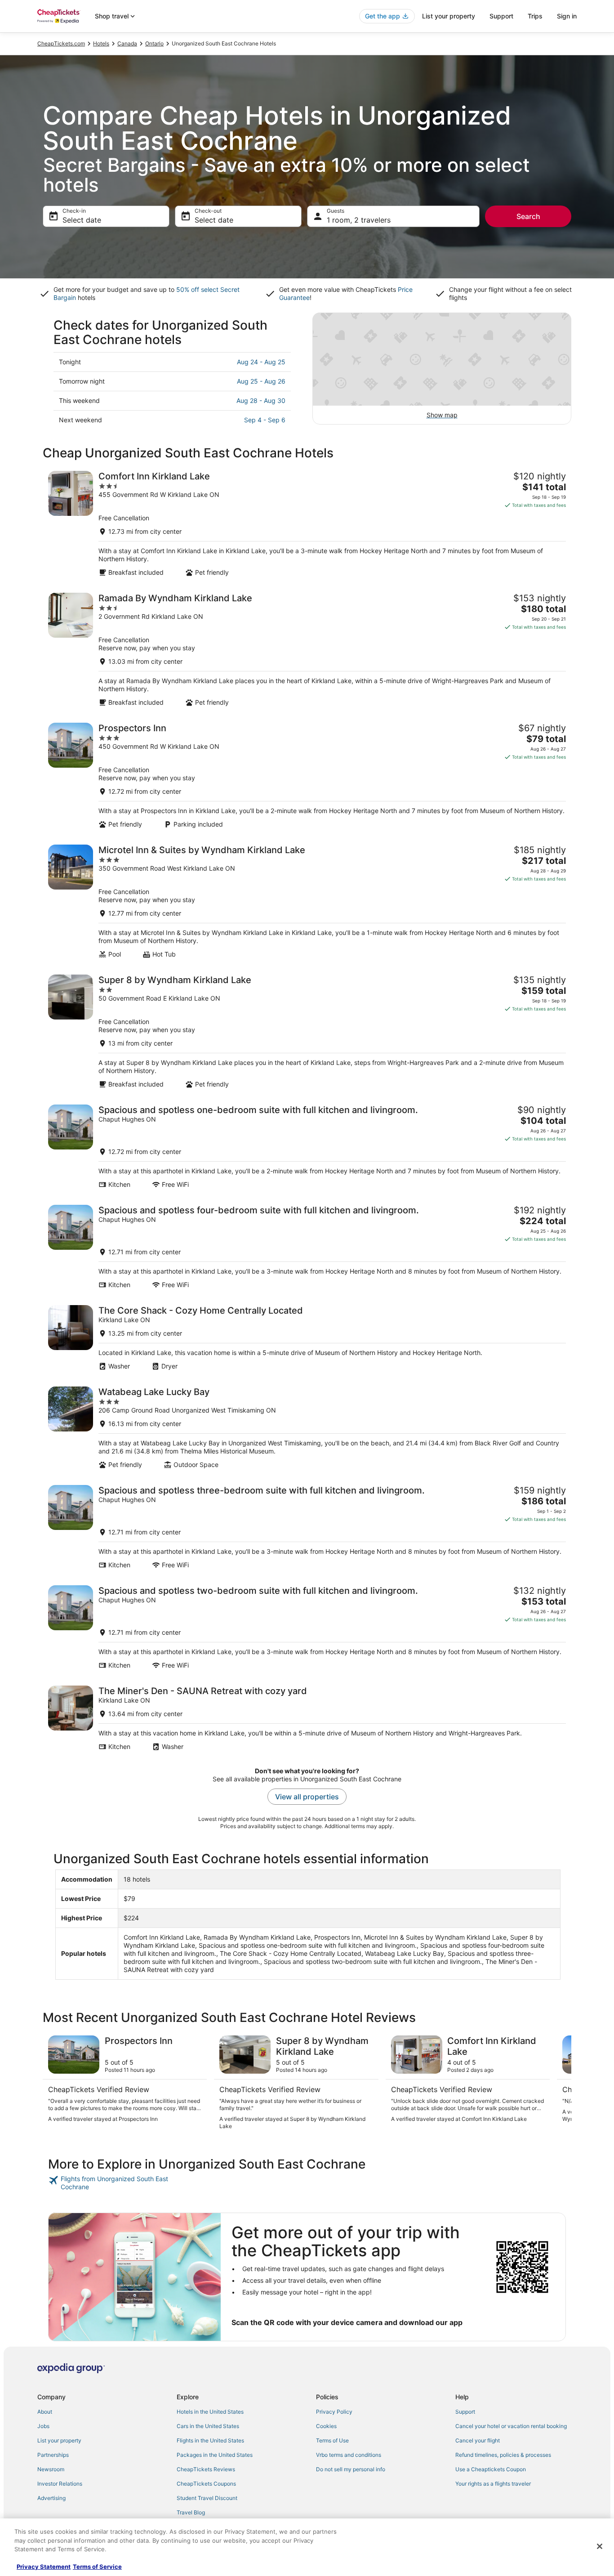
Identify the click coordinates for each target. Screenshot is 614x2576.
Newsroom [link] (51, 2469)
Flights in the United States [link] (210, 2440)
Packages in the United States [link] (215, 2455)
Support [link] (465, 2412)
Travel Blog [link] (191, 2512)
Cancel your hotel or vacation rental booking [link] (511, 2426)
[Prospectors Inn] (307, 776)
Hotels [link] (101, 43)
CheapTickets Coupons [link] (206, 2484)
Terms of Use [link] (332, 2440)
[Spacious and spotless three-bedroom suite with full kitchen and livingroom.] (307, 1527)
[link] (112, 2183)
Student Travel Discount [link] (207, 2498)
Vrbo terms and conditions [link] (349, 2455)
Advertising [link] (51, 2498)
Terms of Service (97, 2567)
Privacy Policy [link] (334, 2412)
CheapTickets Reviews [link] (206, 2469)
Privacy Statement (44, 2567)
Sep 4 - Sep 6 (265, 420)
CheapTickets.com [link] (61, 43)
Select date (82, 220)
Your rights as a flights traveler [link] (493, 2484)
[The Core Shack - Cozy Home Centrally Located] (307, 1338)
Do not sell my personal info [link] (351, 2469)
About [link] (45, 2412)
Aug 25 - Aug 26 (261, 381)
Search (528, 216)
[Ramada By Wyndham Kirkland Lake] (307, 650)
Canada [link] (127, 43)
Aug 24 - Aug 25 (261, 362)
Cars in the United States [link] (208, 2426)
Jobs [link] (43, 2426)
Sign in (567, 16)
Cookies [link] (326, 2426)
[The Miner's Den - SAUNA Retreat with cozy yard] (307, 1718)
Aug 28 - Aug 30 (261, 400)
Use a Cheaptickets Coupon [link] (491, 2469)
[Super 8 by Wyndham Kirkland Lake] (307, 1031)
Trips (535, 16)
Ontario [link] (154, 43)
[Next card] (561, 2083)
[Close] (600, 2546)
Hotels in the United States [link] (210, 2412)
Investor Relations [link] (60, 2484)
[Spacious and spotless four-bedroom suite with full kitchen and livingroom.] (307, 1247)
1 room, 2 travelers (359, 220)
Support (501, 16)
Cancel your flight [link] (478, 2440)
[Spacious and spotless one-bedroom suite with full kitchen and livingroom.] (307, 1147)
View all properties (307, 1797)
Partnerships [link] (53, 2455)
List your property (449, 16)
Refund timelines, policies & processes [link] (503, 2455)
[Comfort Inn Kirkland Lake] (307, 524)
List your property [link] (59, 2440)
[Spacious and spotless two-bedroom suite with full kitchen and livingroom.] (307, 1627)
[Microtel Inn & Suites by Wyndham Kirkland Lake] (307, 901)
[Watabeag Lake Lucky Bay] (307, 1428)
